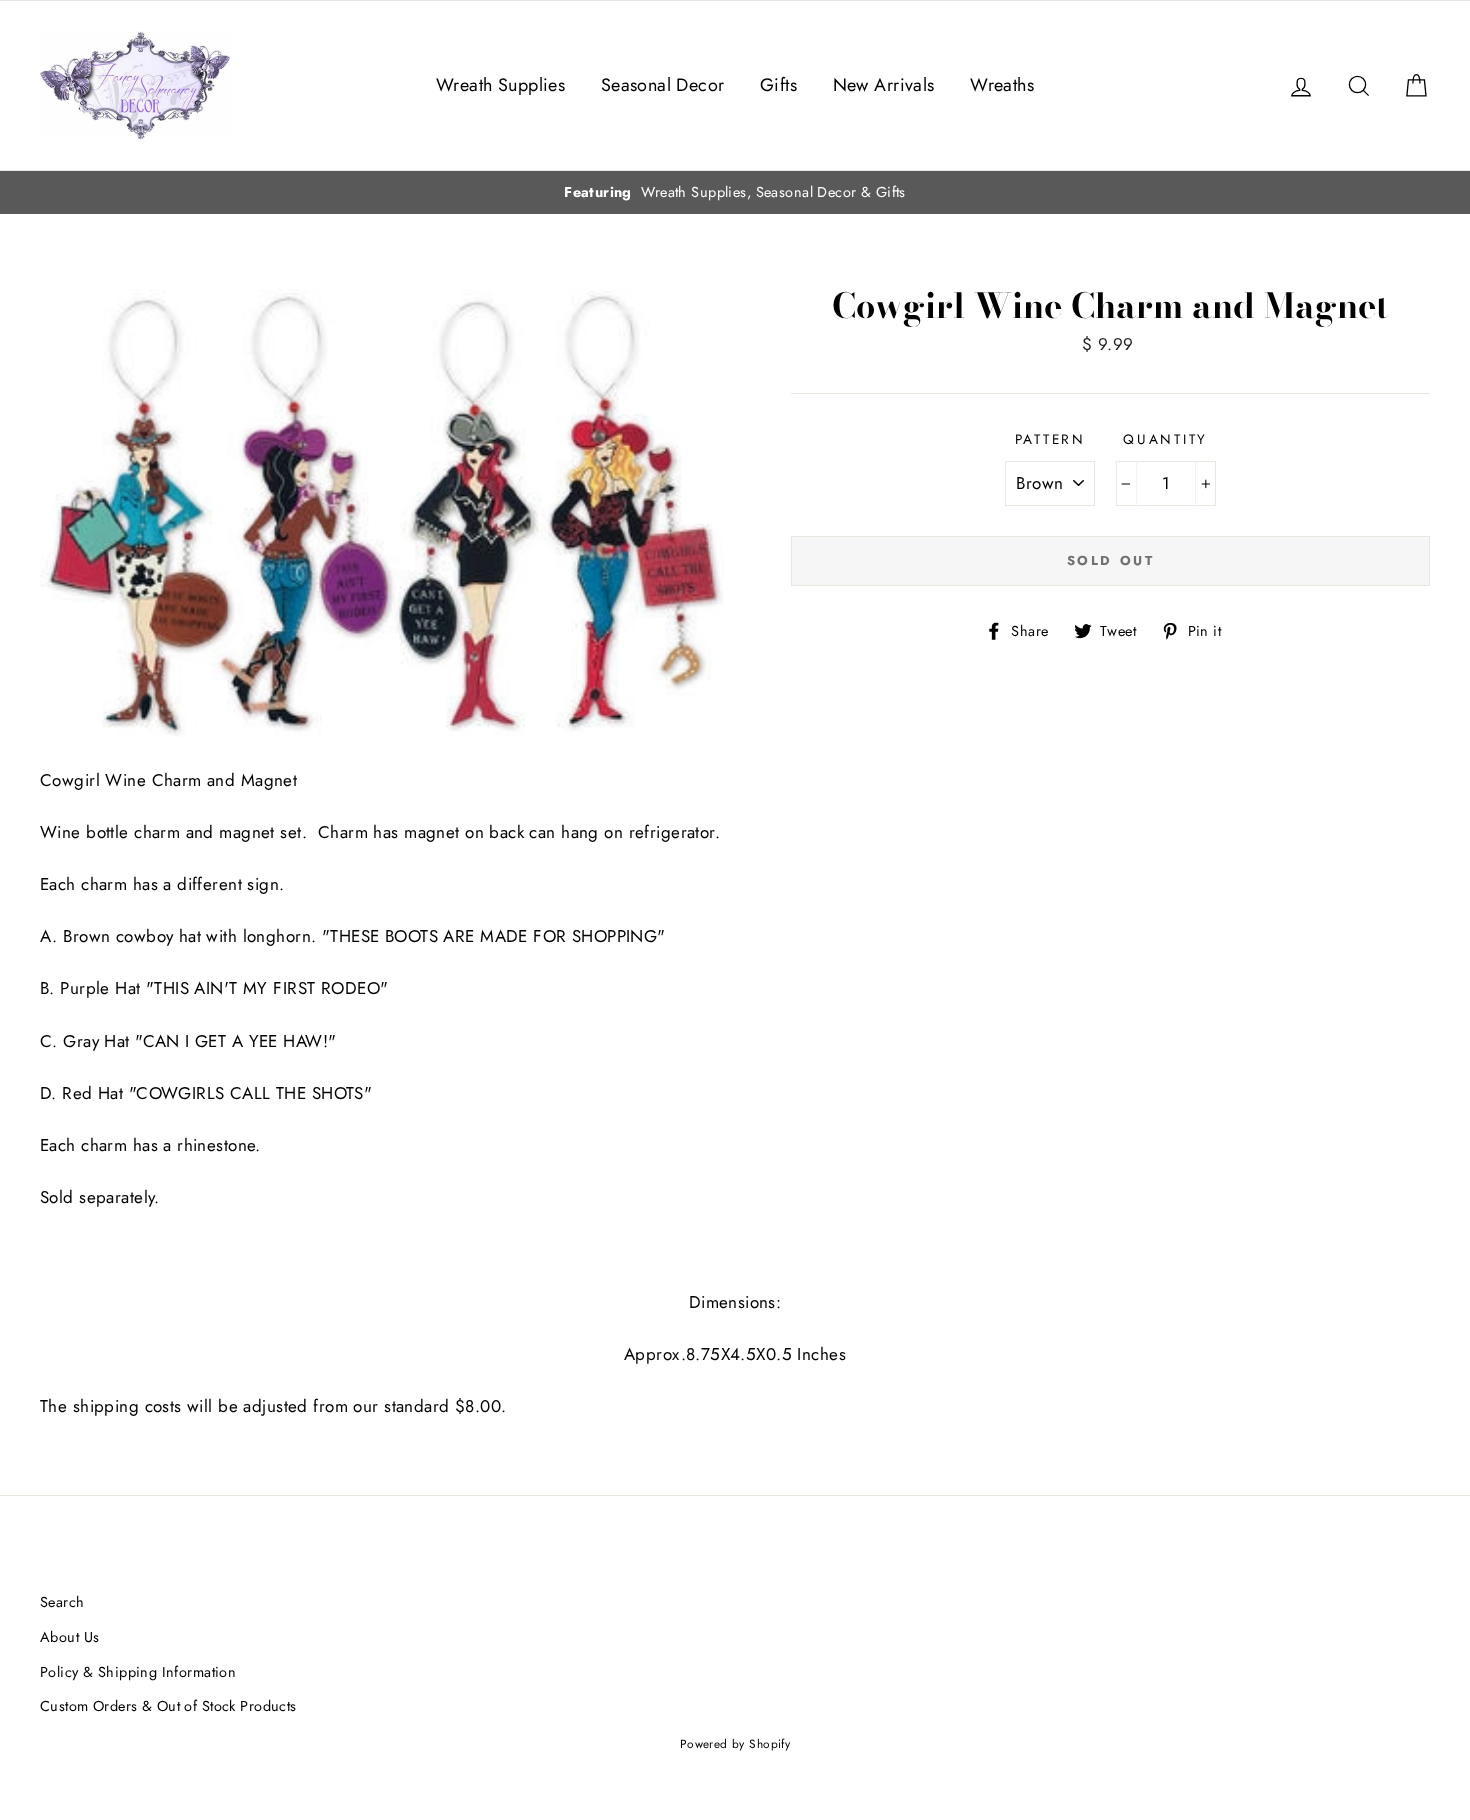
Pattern (1050, 439)
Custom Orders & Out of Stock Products (168, 1706)
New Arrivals (884, 85)
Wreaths (1002, 85)
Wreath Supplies (500, 85)
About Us (69, 1637)
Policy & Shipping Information (138, 1672)
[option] (735, 192)
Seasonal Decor (663, 85)
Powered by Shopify (735, 1743)
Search (62, 1602)
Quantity (1165, 439)
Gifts (778, 85)
